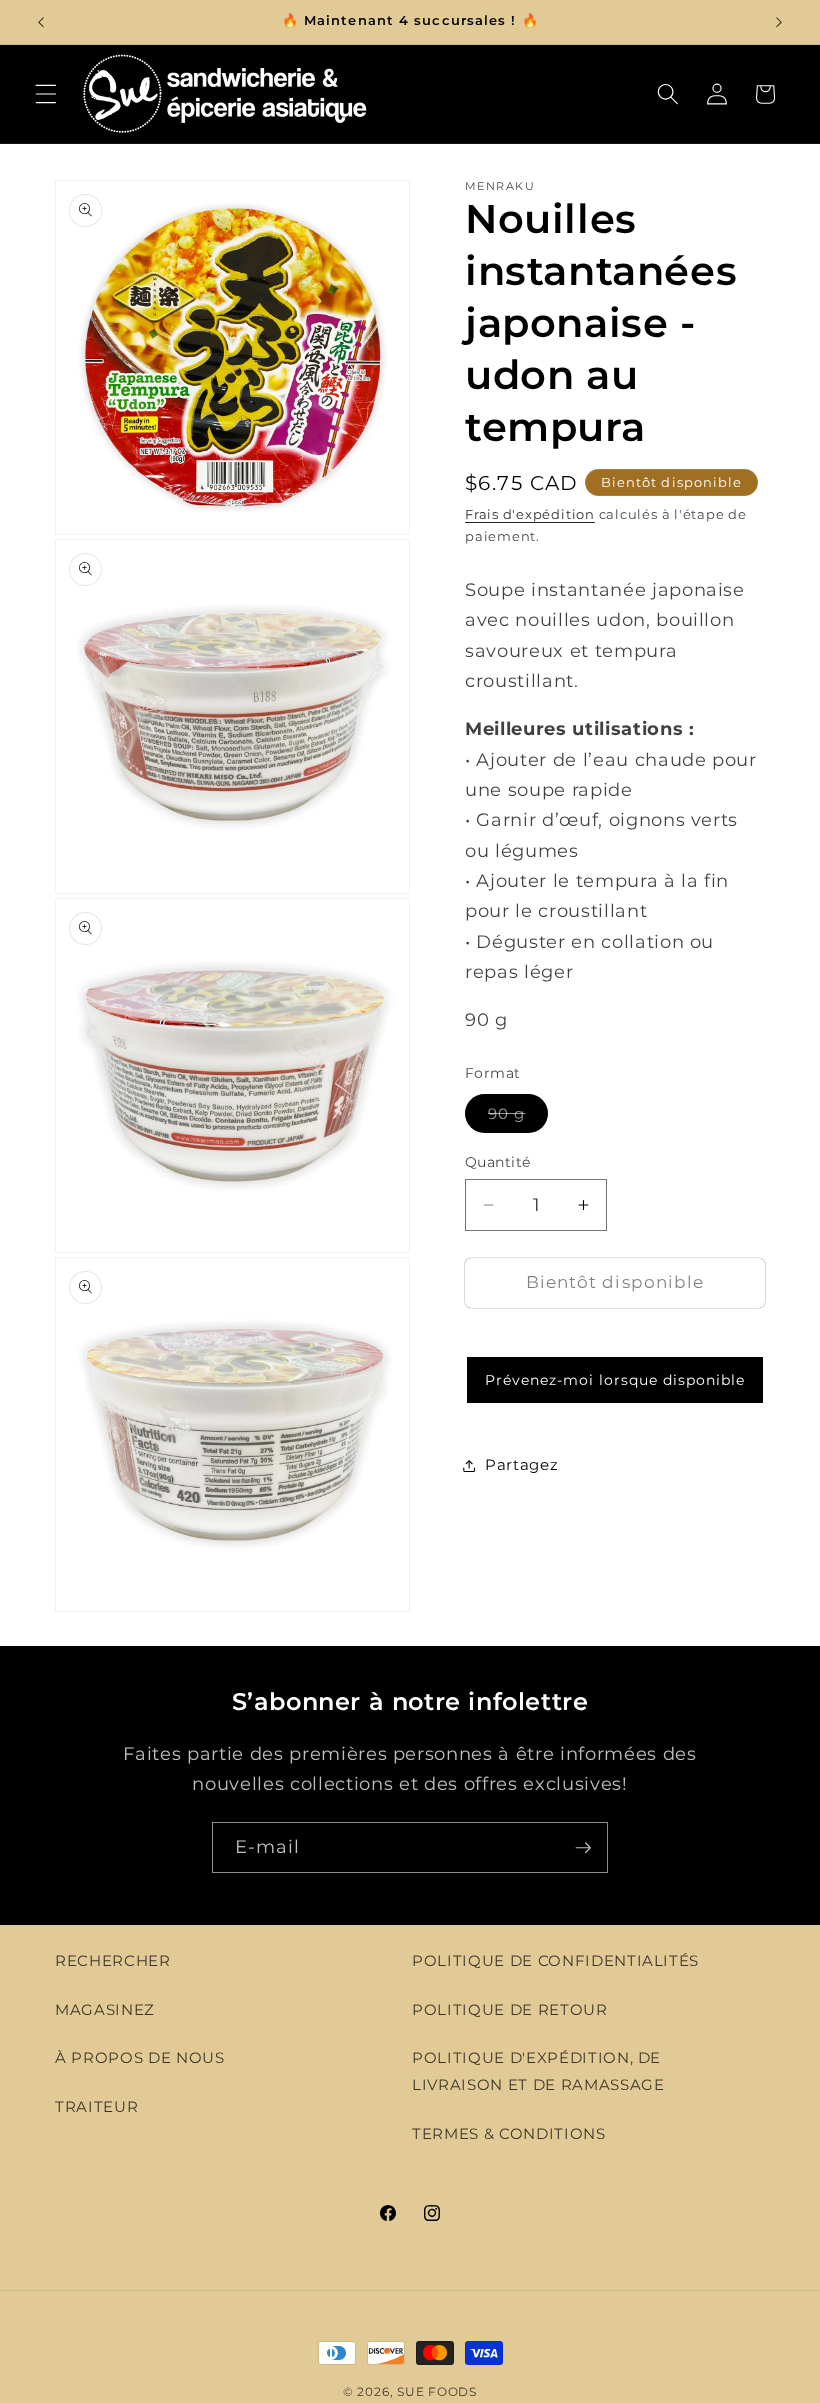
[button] (46, 94)
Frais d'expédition (530, 514)
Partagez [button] (521, 1464)
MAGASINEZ (105, 2009)
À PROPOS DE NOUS (140, 2057)
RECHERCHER (113, 1960)
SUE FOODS (437, 2391)
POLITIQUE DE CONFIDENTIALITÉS (555, 1960)
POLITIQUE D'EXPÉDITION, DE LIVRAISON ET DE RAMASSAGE (538, 2071)
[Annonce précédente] (41, 22)
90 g (518, 1118)
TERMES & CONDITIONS (509, 2133)
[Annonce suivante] (779, 22)
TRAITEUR (96, 2106)
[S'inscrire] (583, 1848)
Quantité (498, 1162)
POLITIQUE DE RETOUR (510, 2009)
